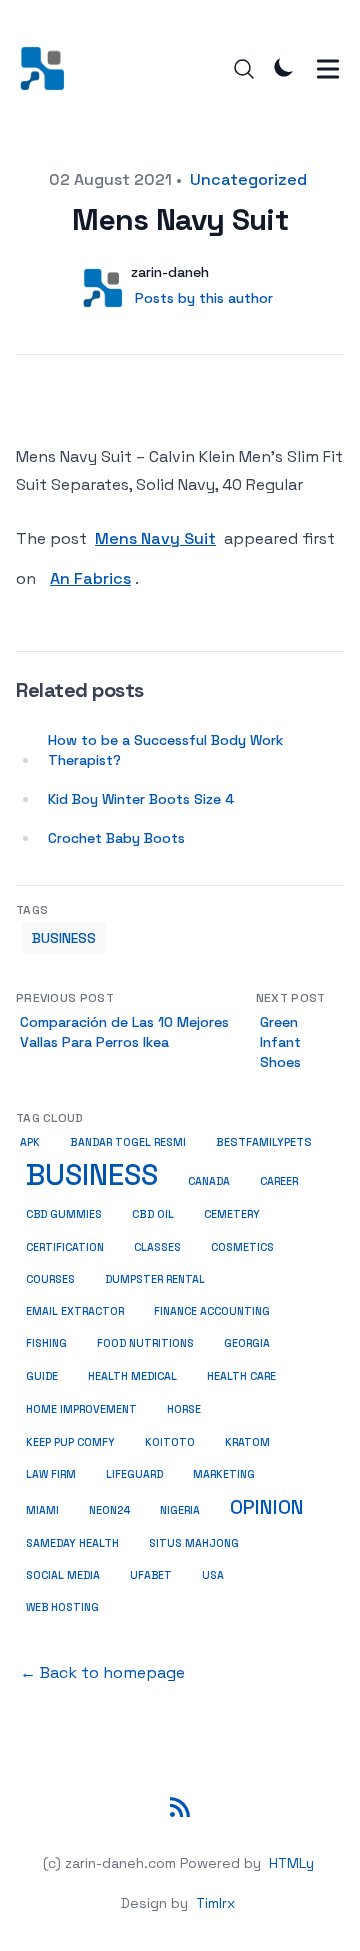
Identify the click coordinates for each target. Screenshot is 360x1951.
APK (30, 1142)
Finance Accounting (212, 1311)
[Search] (244, 69)
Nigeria (180, 1510)
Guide (42, 1376)
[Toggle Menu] (328, 69)
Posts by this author (204, 298)
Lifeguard (134, 1474)
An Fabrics (90, 578)
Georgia (247, 1343)
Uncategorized (248, 179)
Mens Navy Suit (155, 538)
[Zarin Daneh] (48, 68)
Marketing (224, 1474)
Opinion (267, 1507)
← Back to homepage (102, 1672)
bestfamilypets (264, 1142)
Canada (209, 1181)
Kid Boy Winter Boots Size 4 (141, 799)
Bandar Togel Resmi (128, 1142)
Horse (184, 1409)
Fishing (46, 1343)
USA (213, 1575)
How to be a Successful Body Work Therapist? (165, 750)
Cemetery (232, 1214)
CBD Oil (153, 1214)
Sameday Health (72, 1543)
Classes (157, 1247)
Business (64, 938)
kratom (247, 1442)
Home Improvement (81, 1409)
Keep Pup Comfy (70, 1442)
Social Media (63, 1575)
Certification (65, 1247)
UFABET (151, 1575)
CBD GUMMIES (64, 1214)
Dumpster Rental (155, 1279)
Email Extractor (75, 1311)
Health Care (241, 1376)
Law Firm (51, 1474)
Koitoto (170, 1442)
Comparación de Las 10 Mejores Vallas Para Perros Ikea (124, 1032)
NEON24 (109, 1510)
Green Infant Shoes (280, 1042)
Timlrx (215, 1903)
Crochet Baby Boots (116, 838)
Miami (42, 1510)
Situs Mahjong (194, 1543)
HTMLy (291, 1863)
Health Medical (132, 1376)
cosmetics (242, 1247)
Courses (50, 1279)
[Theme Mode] (284, 67)
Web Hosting (62, 1607)
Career (279, 1181)
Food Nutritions (145, 1343)
